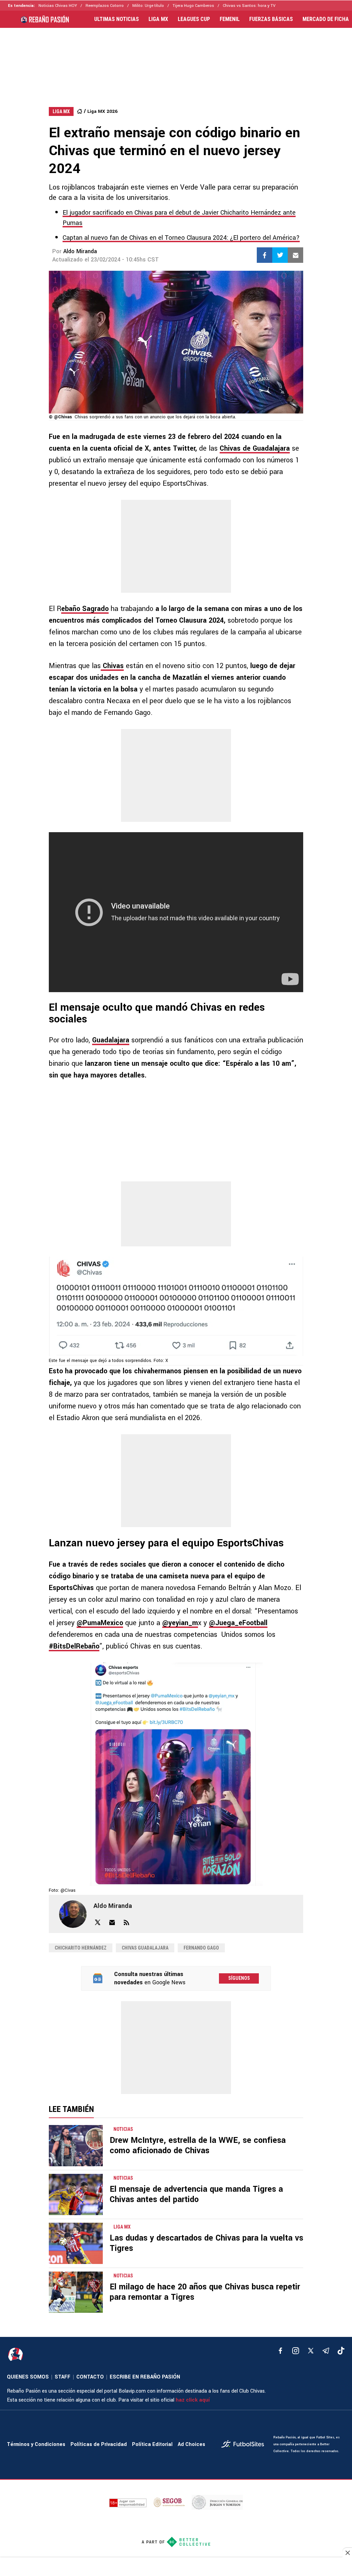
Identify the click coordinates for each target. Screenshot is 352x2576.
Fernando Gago (201, 1948)
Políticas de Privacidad (99, 2444)
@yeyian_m (180, 1623)
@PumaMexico (100, 1623)
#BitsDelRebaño (74, 1646)
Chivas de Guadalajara (255, 448)
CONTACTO (90, 2377)
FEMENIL (230, 19)
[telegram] (326, 2351)
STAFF (63, 2377)
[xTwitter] (311, 2351)
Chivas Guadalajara (145, 1948)
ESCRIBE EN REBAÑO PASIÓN (145, 2377)
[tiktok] (341, 2351)
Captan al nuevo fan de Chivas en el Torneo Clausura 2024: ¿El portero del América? (181, 238)
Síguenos (239, 1978)
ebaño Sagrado (85, 609)
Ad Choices (191, 2444)
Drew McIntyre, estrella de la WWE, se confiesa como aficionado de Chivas (198, 2145)
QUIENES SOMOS (28, 2377)
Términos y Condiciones (36, 2444)
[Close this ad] (347, 2553)
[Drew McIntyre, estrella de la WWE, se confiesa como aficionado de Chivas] (76, 2146)
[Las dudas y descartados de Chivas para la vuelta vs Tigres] (76, 2243)
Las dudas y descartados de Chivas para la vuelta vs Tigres (206, 2243)
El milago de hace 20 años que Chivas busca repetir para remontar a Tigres (205, 2292)
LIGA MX (158, 19)
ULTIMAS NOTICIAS (117, 19)
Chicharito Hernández (81, 1948)
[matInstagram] (296, 2351)
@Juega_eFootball (238, 1623)
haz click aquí (193, 2400)
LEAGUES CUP (194, 19)
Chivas (112, 666)
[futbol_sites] (245, 2445)
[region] (176, 61)
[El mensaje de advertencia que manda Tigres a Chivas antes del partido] (76, 2194)
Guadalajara (111, 1040)
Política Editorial (152, 2444)
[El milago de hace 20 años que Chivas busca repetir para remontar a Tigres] (76, 2292)
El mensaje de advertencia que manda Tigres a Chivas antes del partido (196, 2194)
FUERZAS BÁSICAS (271, 19)
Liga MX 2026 (102, 111)
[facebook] (280, 2351)
